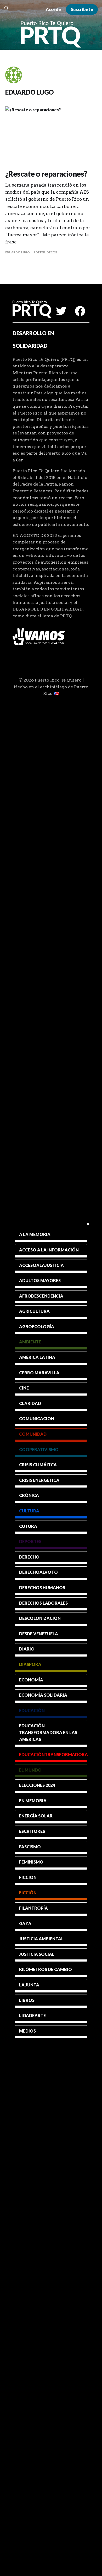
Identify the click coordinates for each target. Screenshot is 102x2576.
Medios (27, 2031)
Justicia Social (37, 1954)
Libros (27, 2000)
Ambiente (30, 1342)
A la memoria (35, 1234)
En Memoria (33, 1801)
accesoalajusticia (41, 1265)
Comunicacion (37, 1418)
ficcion (28, 1877)
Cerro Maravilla (39, 1373)
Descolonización (40, 1618)
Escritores (32, 1831)
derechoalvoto (38, 1572)
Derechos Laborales (43, 1603)
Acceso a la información (49, 1250)
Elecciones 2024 (37, 1785)
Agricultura (34, 1311)
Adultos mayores (40, 1280)
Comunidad (33, 1434)
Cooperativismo (39, 1449)
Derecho (29, 1557)
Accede (53, 9)
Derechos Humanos (42, 1587)
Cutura (28, 1526)
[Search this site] (7, 8)
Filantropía (33, 1908)
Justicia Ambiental (41, 1939)
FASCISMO (30, 1847)
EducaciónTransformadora (53, 1754)
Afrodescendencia (41, 1296)
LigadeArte (32, 2015)
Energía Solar (36, 1816)
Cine (24, 1388)
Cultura (29, 1511)
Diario (27, 1649)
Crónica (29, 1495)
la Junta (29, 1985)
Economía (31, 1680)
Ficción (28, 1892)
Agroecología (37, 1327)
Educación (32, 1710)
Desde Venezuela (39, 1634)
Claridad (30, 1403)
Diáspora (30, 1664)
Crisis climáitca (38, 1465)
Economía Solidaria (43, 1695)
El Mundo (30, 1770)
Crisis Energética (39, 1480)
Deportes (30, 1541)
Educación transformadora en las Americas (48, 1732)
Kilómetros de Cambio (46, 1969)
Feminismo (31, 1862)
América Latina (37, 1357)
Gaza (25, 1923)
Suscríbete (82, 9)
